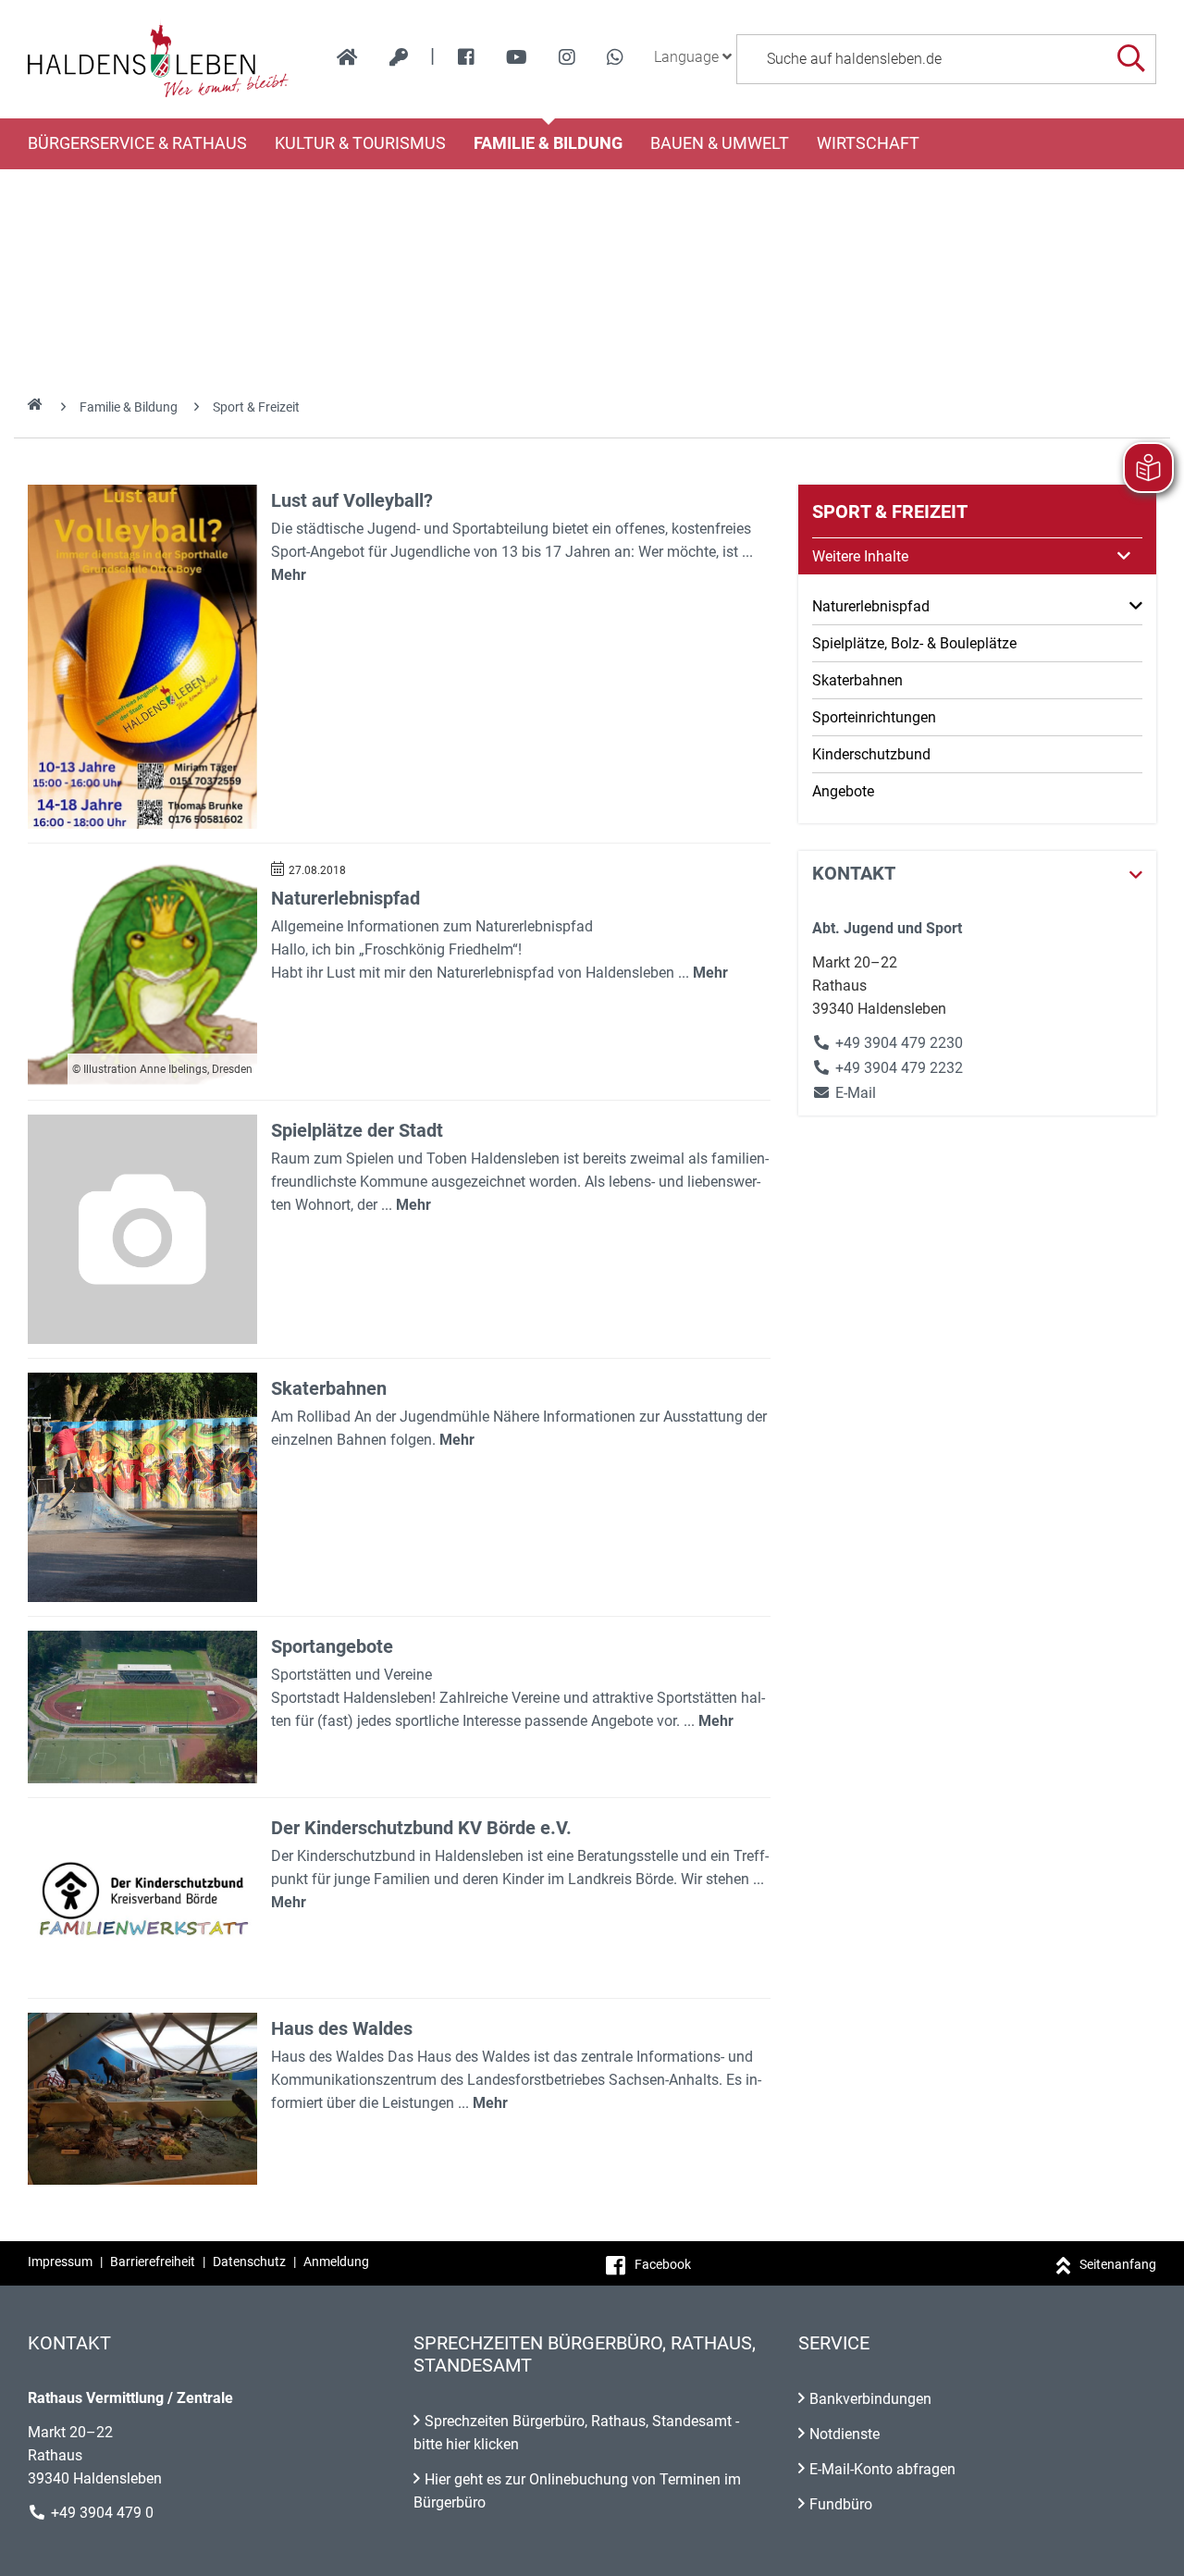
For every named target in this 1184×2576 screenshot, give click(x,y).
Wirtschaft (868, 143)
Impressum (60, 2262)
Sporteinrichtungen (874, 717)
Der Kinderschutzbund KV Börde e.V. (421, 1828)
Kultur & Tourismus (360, 143)
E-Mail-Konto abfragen (882, 2469)
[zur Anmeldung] (399, 57)
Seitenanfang (1118, 2264)
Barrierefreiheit (153, 2262)
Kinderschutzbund (871, 754)
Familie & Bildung (548, 143)
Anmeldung (336, 2262)
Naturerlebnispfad (345, 898)
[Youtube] (517, 57)
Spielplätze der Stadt (357, 1130)
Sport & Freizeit (256, 407)
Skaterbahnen (329, 1388)
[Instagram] (567, 57)
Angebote (843, 791)
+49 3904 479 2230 (899, 1043)
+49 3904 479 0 (102, 2513)
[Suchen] (1131, 59)
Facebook (663, 2264)
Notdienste (845, 2434)
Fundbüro (841, 2504)
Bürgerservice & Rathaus (137, 143)
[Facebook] (466, 57)
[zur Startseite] (347, 57)
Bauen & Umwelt (720, 143)
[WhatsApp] (615, 57)
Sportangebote (332, 1646)
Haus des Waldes (342, 2028)
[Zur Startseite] (159, 59)
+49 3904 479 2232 (899, 1068)
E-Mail (844, 1093)
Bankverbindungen (870, 2399)
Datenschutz (249, 2262)
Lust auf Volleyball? (352, 500)
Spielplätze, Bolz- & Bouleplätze (914, 643)
